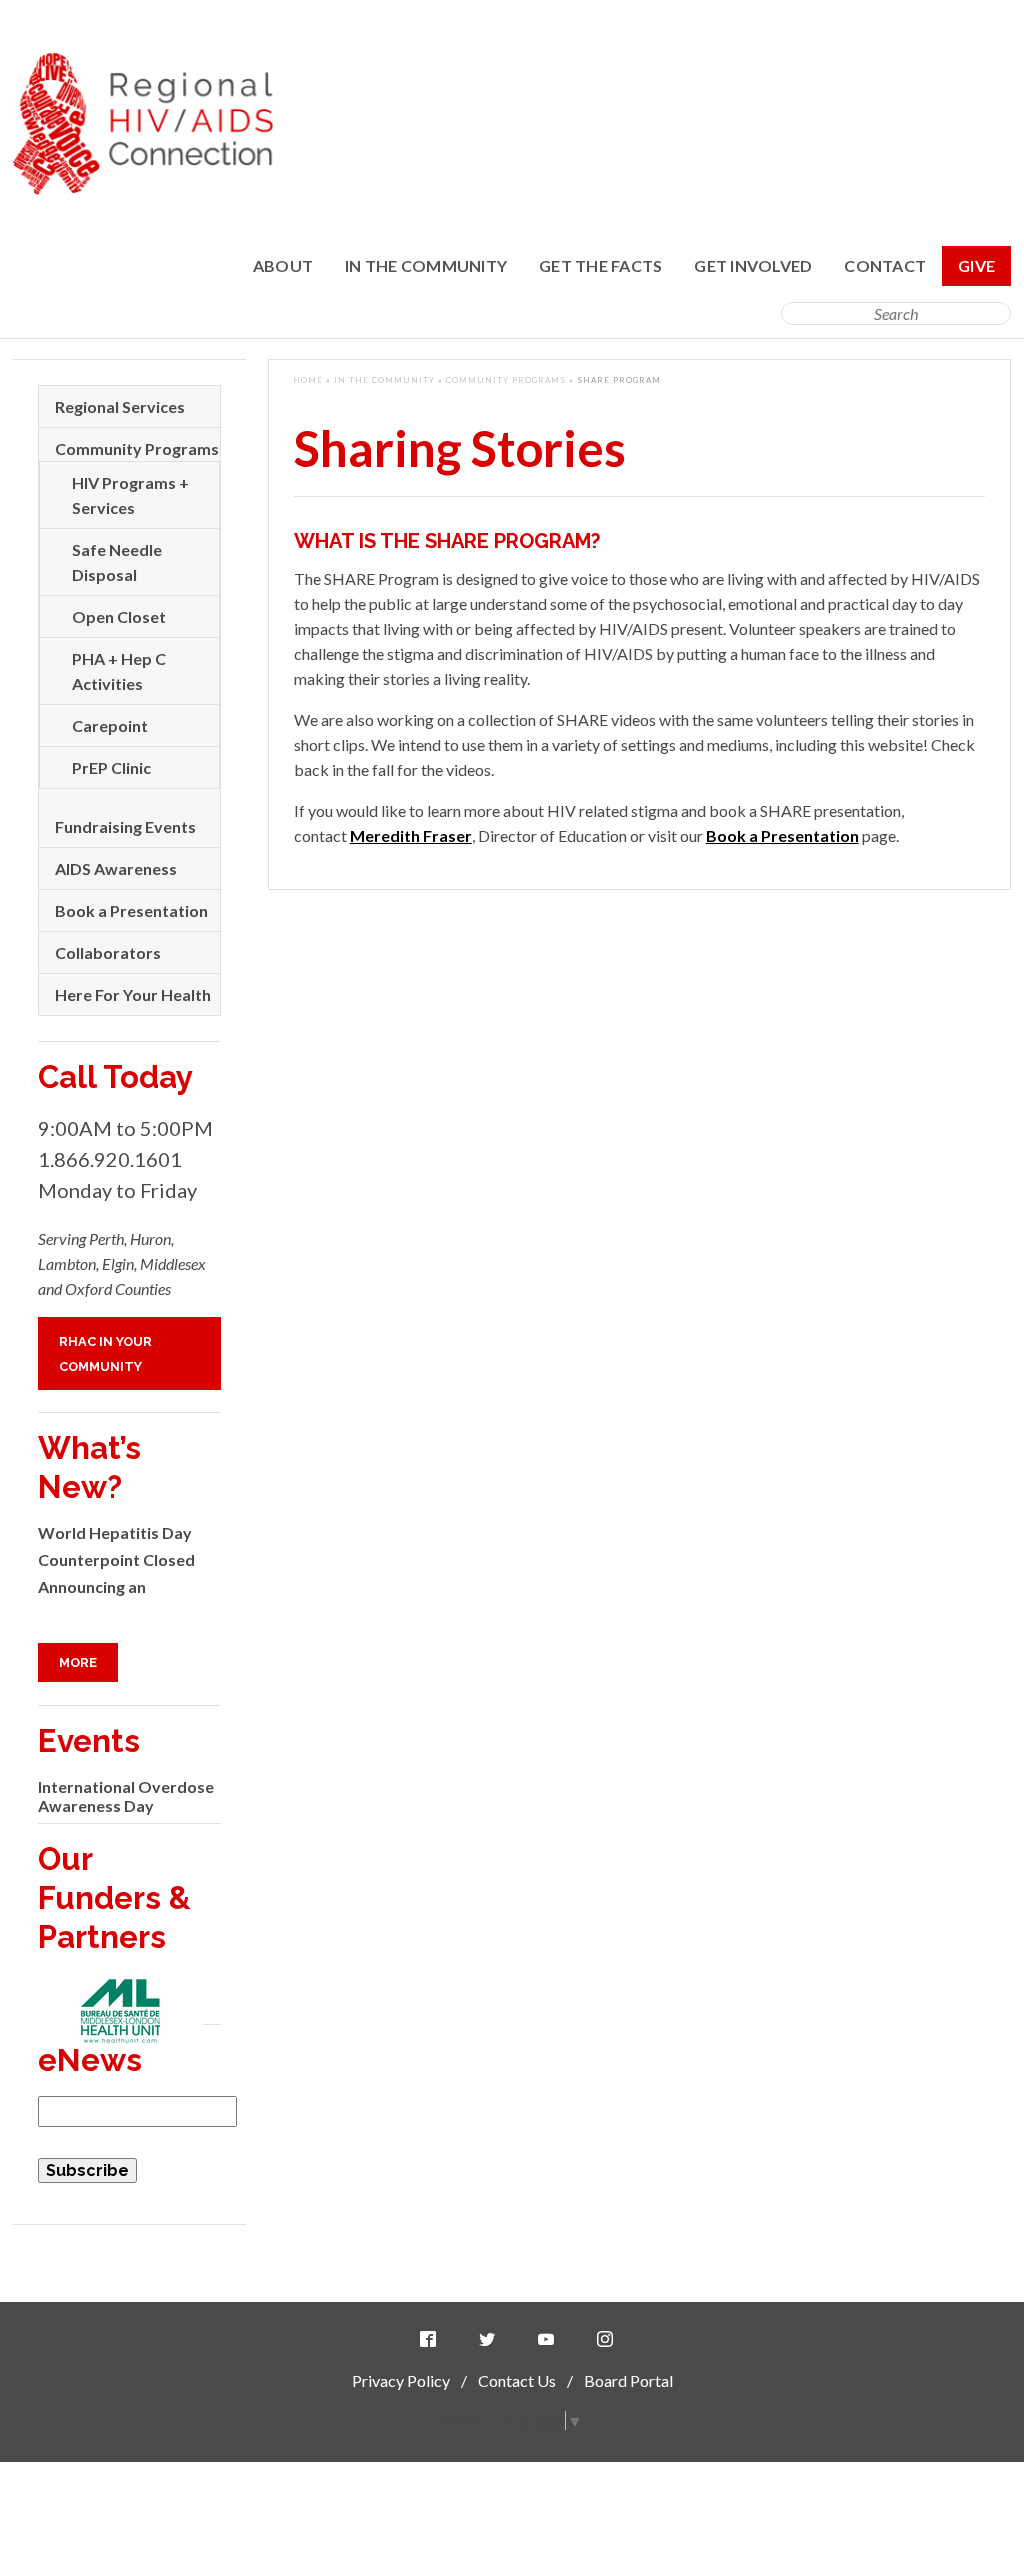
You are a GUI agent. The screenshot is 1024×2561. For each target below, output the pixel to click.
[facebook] (432, 2339)
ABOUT (283, 265)
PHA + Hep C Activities (119, 671)
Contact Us (517, 2380)
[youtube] (550, 2339)
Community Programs (506, 380)
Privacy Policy (401, 2380)
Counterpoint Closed (116, 1559)
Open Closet (119, 616)
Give (976, 265)
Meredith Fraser (411, 835)
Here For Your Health (133, 994)
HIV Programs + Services (130, 495)
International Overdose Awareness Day (126, 1796)
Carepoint (110, 725)
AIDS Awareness (116, 868)
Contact (885, 265)
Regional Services (120, 406)
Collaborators (108, 952)
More (78, 1662)
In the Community (426, 265)
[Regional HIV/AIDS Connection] (143, 188)
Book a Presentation (782, 835)
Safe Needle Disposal (117, 562)
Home (308, 380)
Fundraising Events (125, 826)
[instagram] (609, 2339)
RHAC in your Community (105, 1354)
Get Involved (753, 265)
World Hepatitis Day (115, 1532)
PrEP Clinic (111, 767)
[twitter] (491, 2339)
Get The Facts (600, 265)
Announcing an (92, 1586)
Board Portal (628, 2380)
